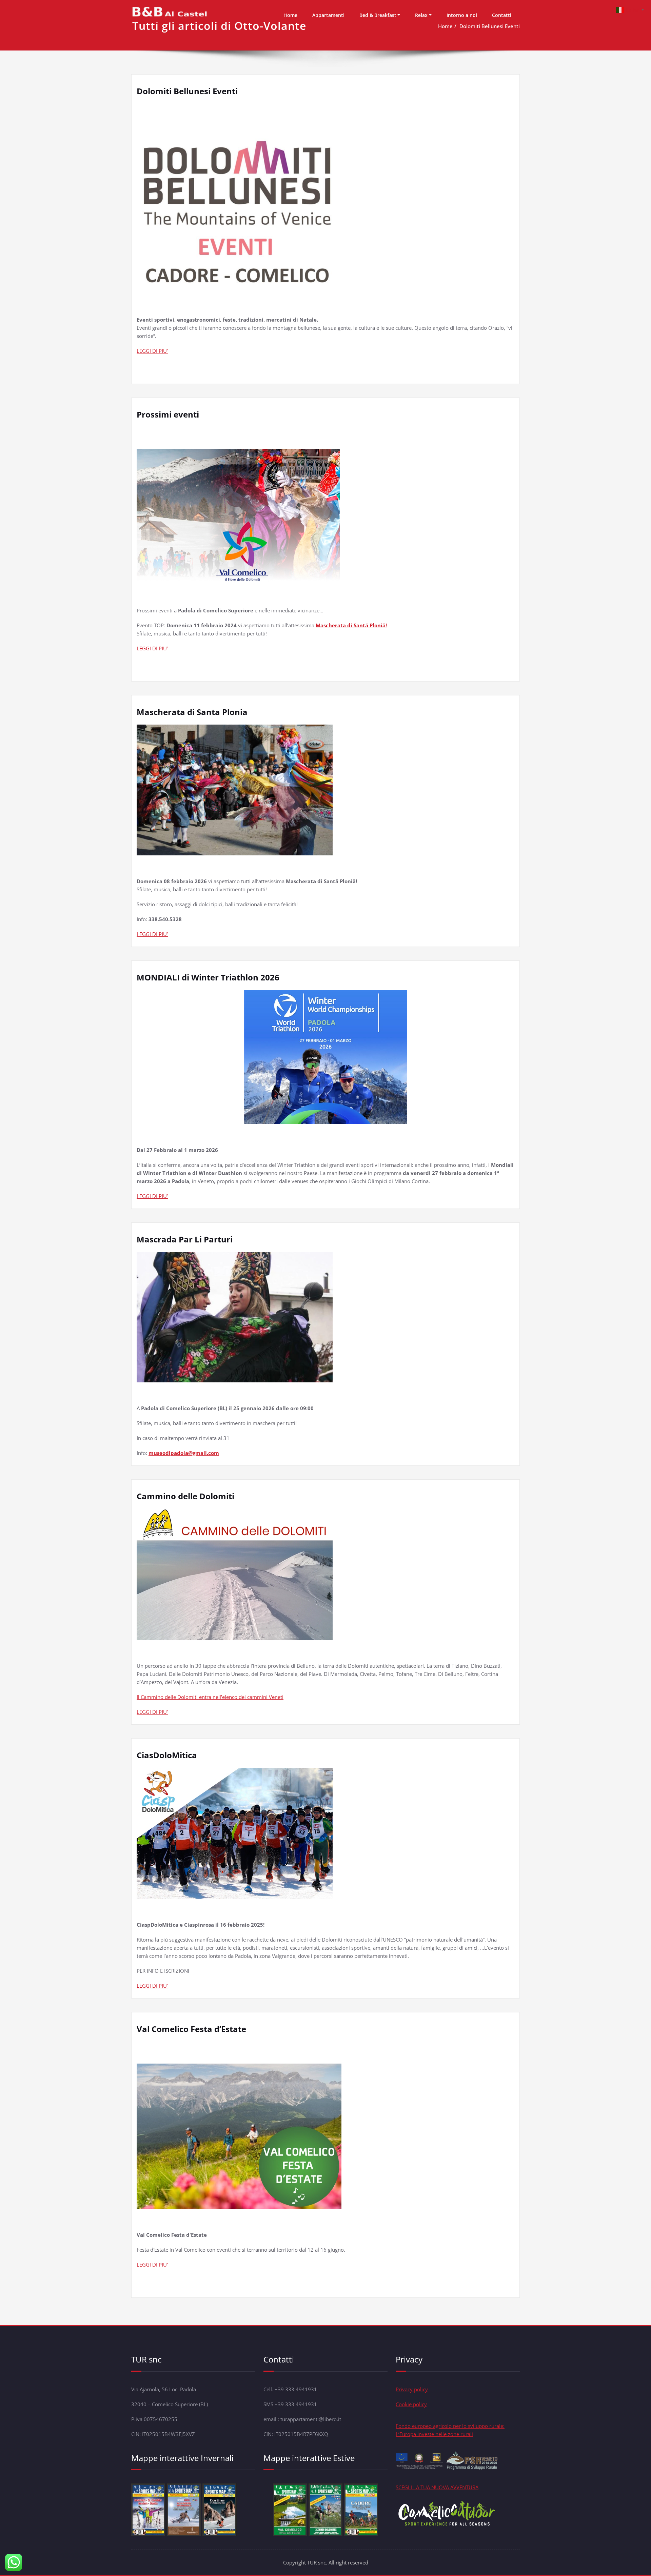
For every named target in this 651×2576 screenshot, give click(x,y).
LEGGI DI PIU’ (152, 351)
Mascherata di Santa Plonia (192, 712)
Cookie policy (411, 2404)
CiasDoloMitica (167, 1755)
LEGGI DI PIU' (152, 2265)
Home (290, 15)
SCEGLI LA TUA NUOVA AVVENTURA (437, 2487)
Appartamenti (328, 15)
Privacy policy (412, 2389)
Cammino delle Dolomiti (185, 1496)
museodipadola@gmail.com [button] (184, 1453)
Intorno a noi (462, 15)
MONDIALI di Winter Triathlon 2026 (208, 977)
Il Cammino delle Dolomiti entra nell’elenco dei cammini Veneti (210, 1697)
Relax (421, 15)
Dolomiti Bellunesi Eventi (187, 91)
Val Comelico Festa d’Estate (191, 2029)
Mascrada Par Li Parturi (185, 1239)
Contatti (502, 15)
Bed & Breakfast (378, 15)
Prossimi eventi (168, 414)
